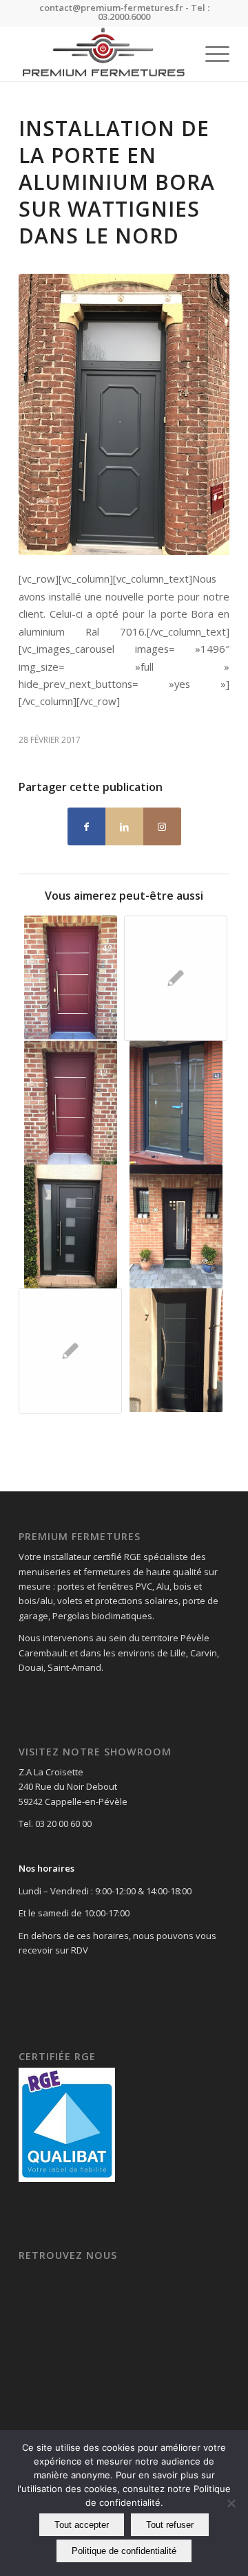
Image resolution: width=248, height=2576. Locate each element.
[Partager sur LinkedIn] (124, 826)
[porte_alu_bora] (124, 414)
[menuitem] (210, 54)
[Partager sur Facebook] (86, 826)
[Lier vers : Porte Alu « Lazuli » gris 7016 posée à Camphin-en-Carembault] (176, 1103)
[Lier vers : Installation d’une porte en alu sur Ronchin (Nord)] (176, 1350)
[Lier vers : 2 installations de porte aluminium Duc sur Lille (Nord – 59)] (176, 978)
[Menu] (210, 54)
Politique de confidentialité (124, 2551)
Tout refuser (170, 2525)
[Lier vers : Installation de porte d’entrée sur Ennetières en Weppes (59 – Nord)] (70, 1226)
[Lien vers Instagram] (162, 826)
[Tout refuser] (231, 2503)
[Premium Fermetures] (103, 54)
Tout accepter (82, 2525)
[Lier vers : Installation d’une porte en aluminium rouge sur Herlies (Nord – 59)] (70, 1103)
